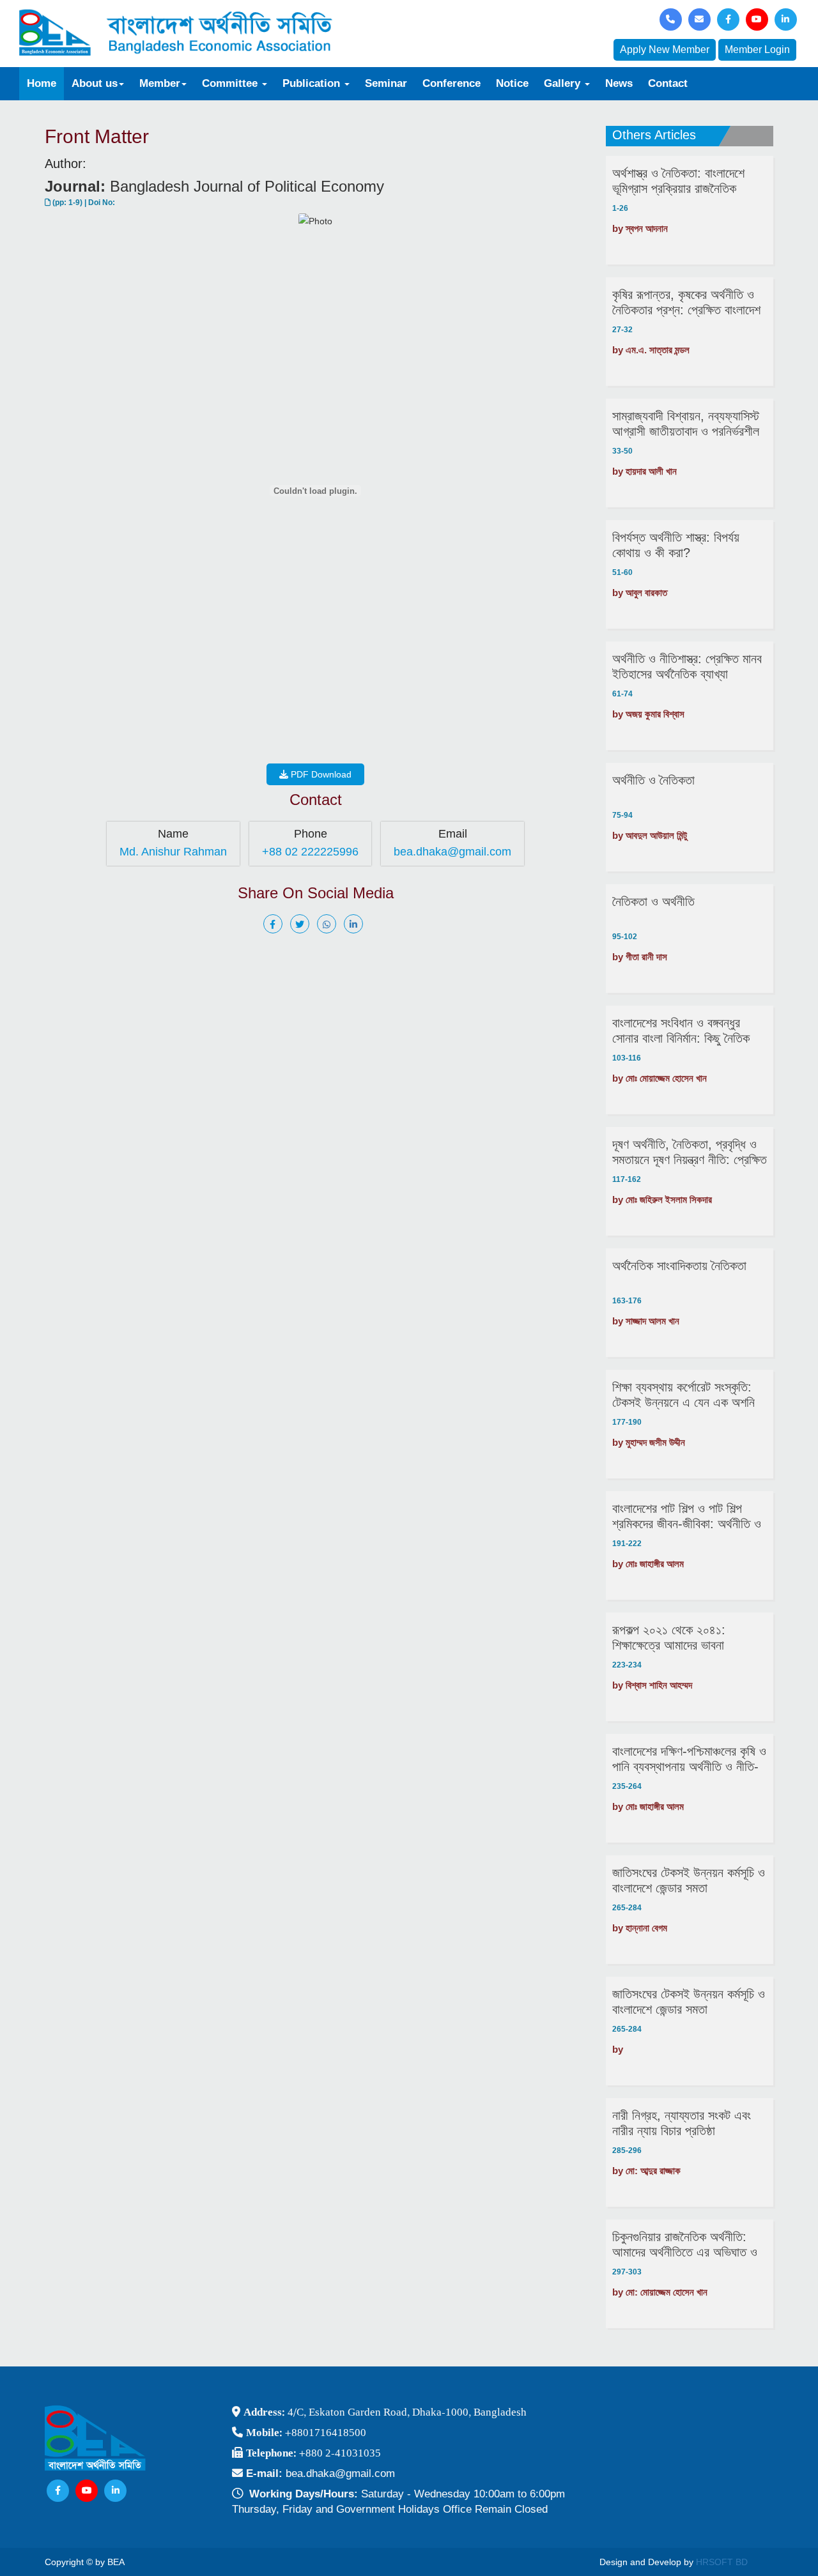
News (619, 83)
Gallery (564, 83)
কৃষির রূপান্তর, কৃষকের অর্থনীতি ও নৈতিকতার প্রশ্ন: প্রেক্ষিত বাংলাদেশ (686, 302)
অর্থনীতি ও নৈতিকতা (653, 780)
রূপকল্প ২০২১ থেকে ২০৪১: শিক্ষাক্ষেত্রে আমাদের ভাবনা (669, 1637)
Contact (668, 83)
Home (42, 83)
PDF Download (320, 774)
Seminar (386, 83)
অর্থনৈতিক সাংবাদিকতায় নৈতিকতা (679, 1266)
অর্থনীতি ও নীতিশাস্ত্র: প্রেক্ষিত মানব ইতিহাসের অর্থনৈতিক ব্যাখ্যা (687, 666)
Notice (512, 83)
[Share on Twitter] (302, 924)
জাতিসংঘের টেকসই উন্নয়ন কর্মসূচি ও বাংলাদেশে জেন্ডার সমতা (689, 1880)
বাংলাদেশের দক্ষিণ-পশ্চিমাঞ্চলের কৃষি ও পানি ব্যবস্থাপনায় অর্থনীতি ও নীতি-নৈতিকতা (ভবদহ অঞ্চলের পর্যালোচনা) (689, 1759)
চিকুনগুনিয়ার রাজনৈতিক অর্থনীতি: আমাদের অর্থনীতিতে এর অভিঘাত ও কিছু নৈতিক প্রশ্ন (685, 2245)
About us (95, 83)
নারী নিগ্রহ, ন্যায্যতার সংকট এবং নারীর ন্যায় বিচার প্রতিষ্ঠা (682, 2123)
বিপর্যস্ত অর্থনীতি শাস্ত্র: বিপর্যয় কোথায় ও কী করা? (676, 545)
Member (160, 83)
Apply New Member (665, 50)
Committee (231, 83)
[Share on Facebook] (275, 924)
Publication (313, 83)
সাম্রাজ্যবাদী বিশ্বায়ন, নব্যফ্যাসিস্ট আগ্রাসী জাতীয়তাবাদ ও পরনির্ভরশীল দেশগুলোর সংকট (686, 424)
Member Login (757, 50)
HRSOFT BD (722, 2562)
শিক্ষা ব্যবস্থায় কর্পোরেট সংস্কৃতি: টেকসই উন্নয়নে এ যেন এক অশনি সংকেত (683, 1395)
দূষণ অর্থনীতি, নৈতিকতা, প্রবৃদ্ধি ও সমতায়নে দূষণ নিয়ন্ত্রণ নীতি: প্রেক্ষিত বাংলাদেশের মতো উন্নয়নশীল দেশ (690, 1152)
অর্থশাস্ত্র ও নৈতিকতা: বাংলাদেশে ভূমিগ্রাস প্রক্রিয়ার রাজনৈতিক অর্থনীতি (678, 181)
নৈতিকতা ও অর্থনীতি (653, 901)
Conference (451, 83)
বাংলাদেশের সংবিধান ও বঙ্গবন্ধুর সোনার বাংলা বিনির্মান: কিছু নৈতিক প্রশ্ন (681, 1031)
